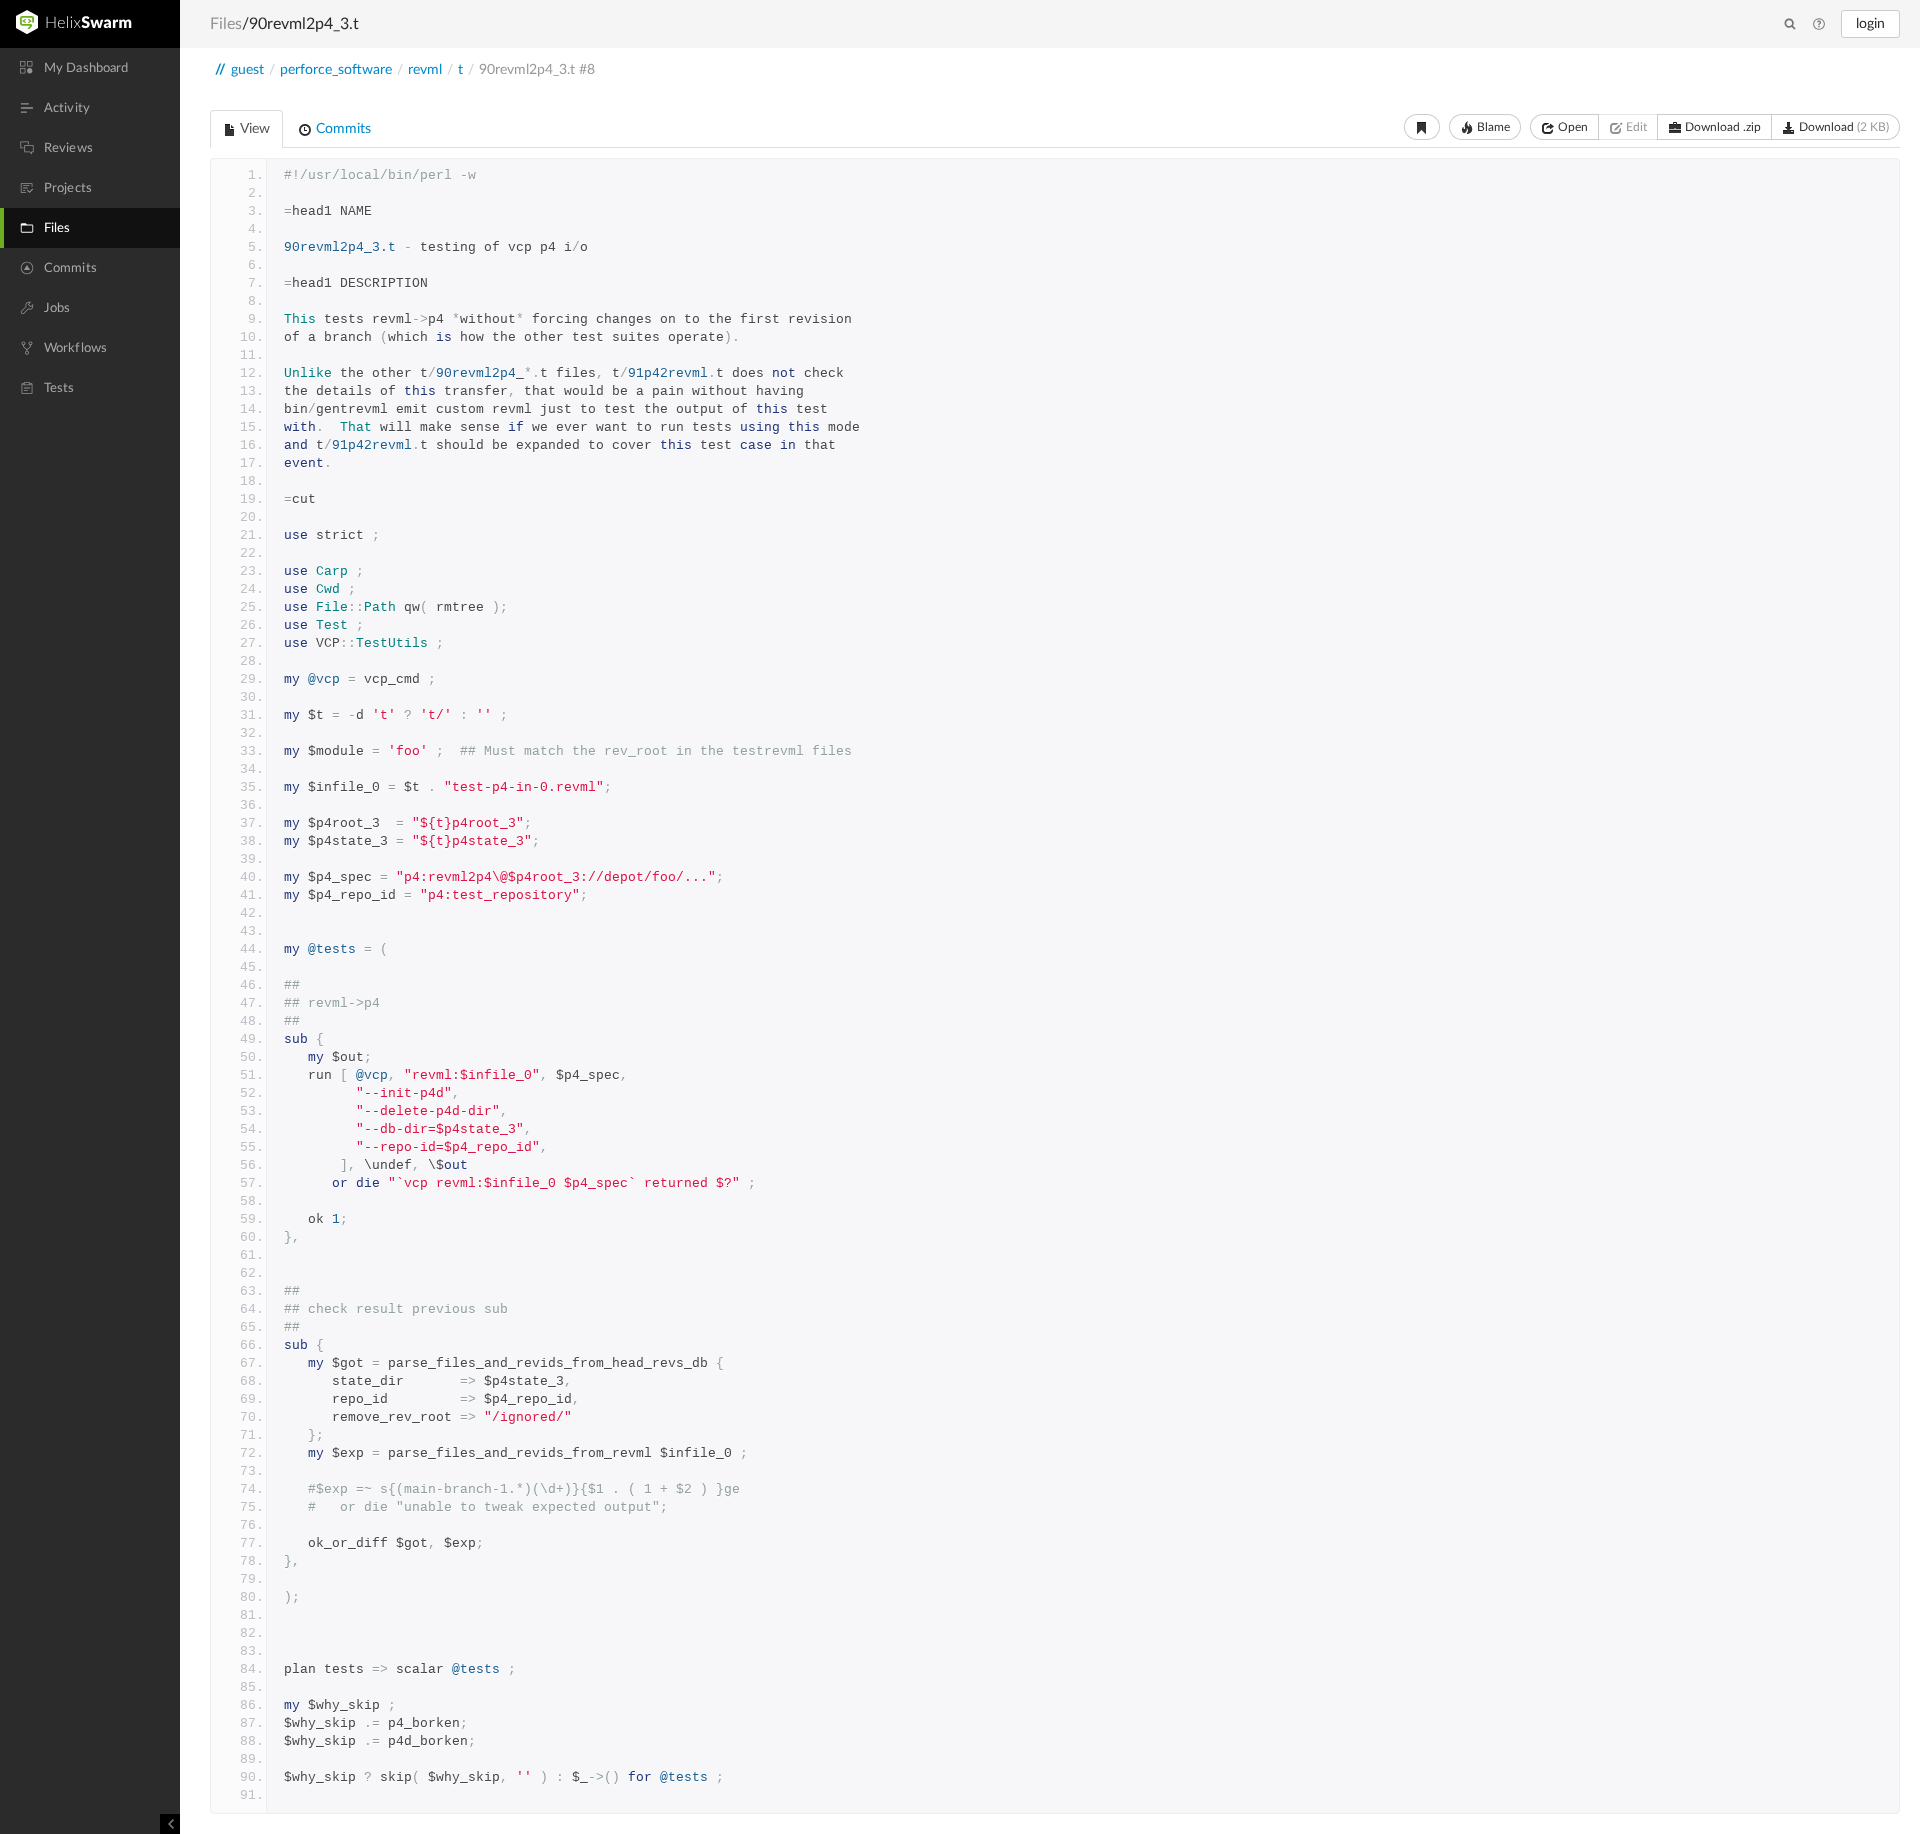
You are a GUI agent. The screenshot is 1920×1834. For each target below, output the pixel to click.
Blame (1492, 127)
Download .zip (1721, 127)
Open (1571, 127)
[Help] (1819, 25)
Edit (1635, 127)
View (253, 129)
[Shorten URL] (1422, 127)
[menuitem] (90, 68)
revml (425, 70)
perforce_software (336, 70)
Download (1842, 127)
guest (247, 70)
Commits (341, 129)
